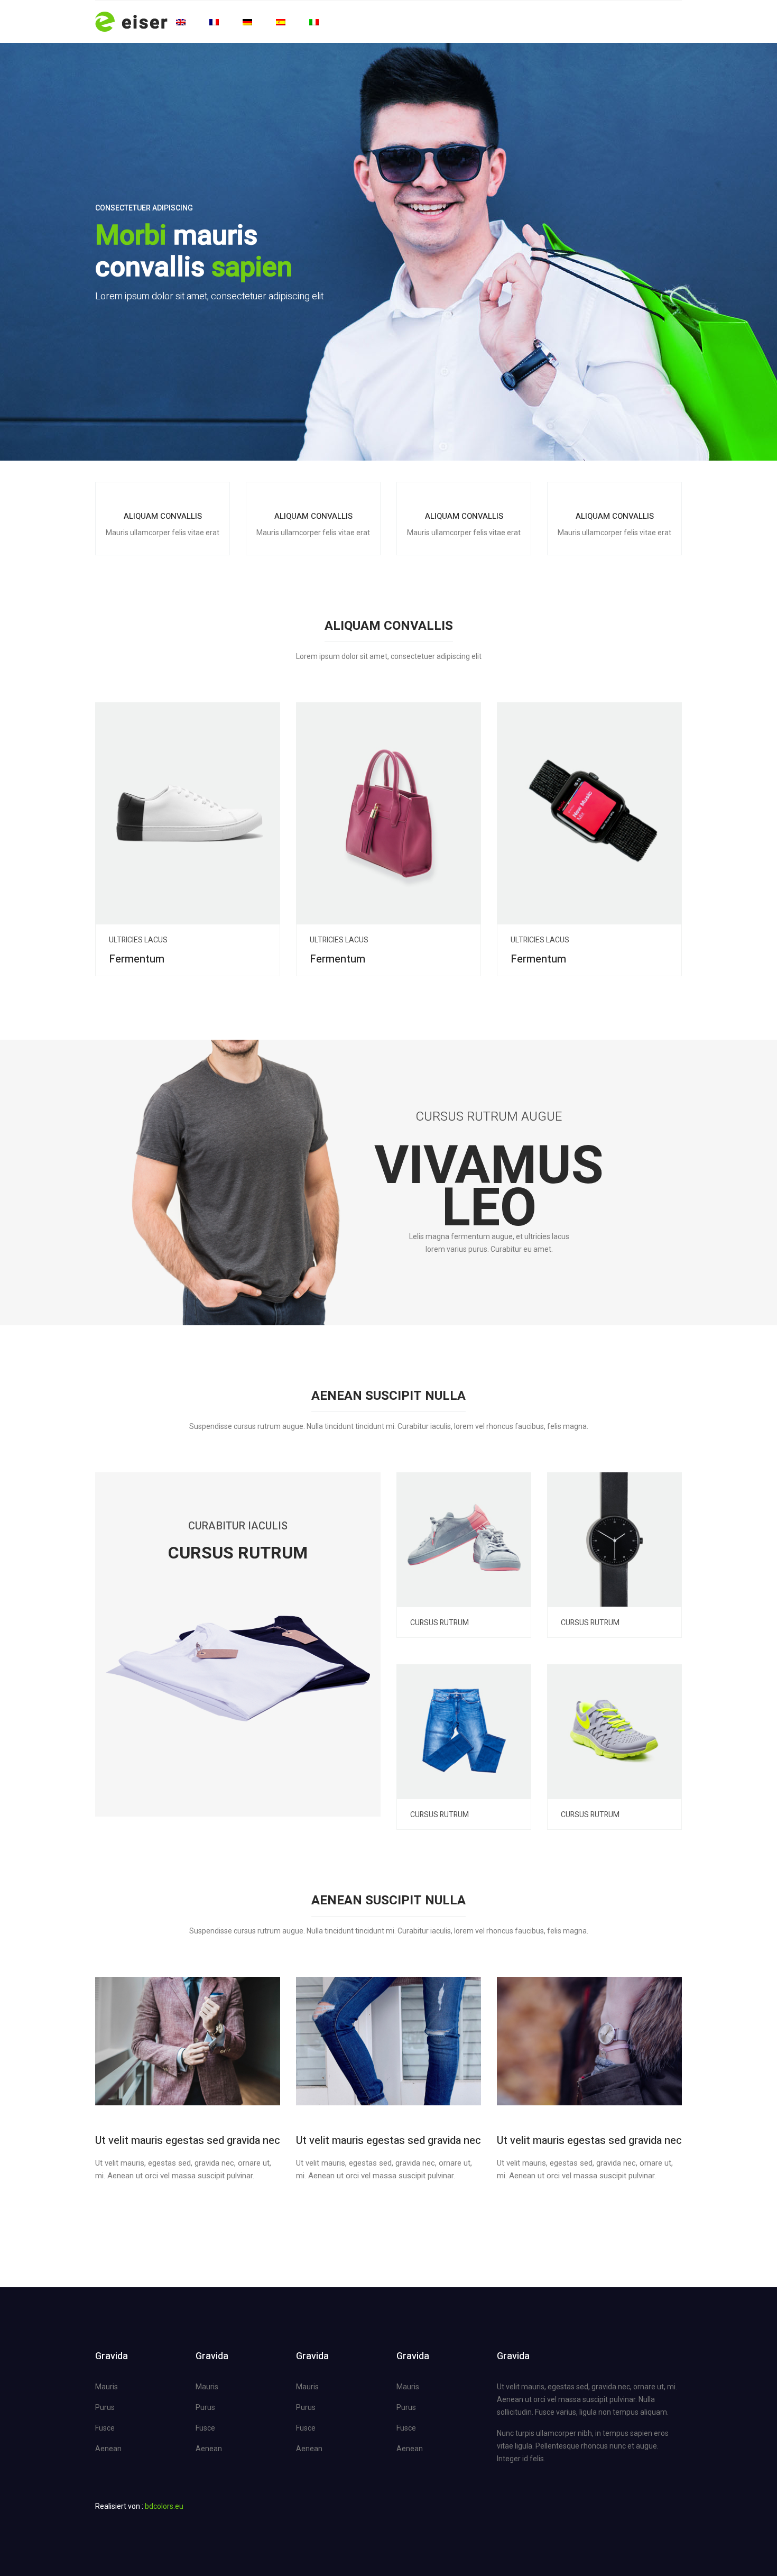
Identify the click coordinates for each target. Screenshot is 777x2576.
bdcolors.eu (164, 2506)
